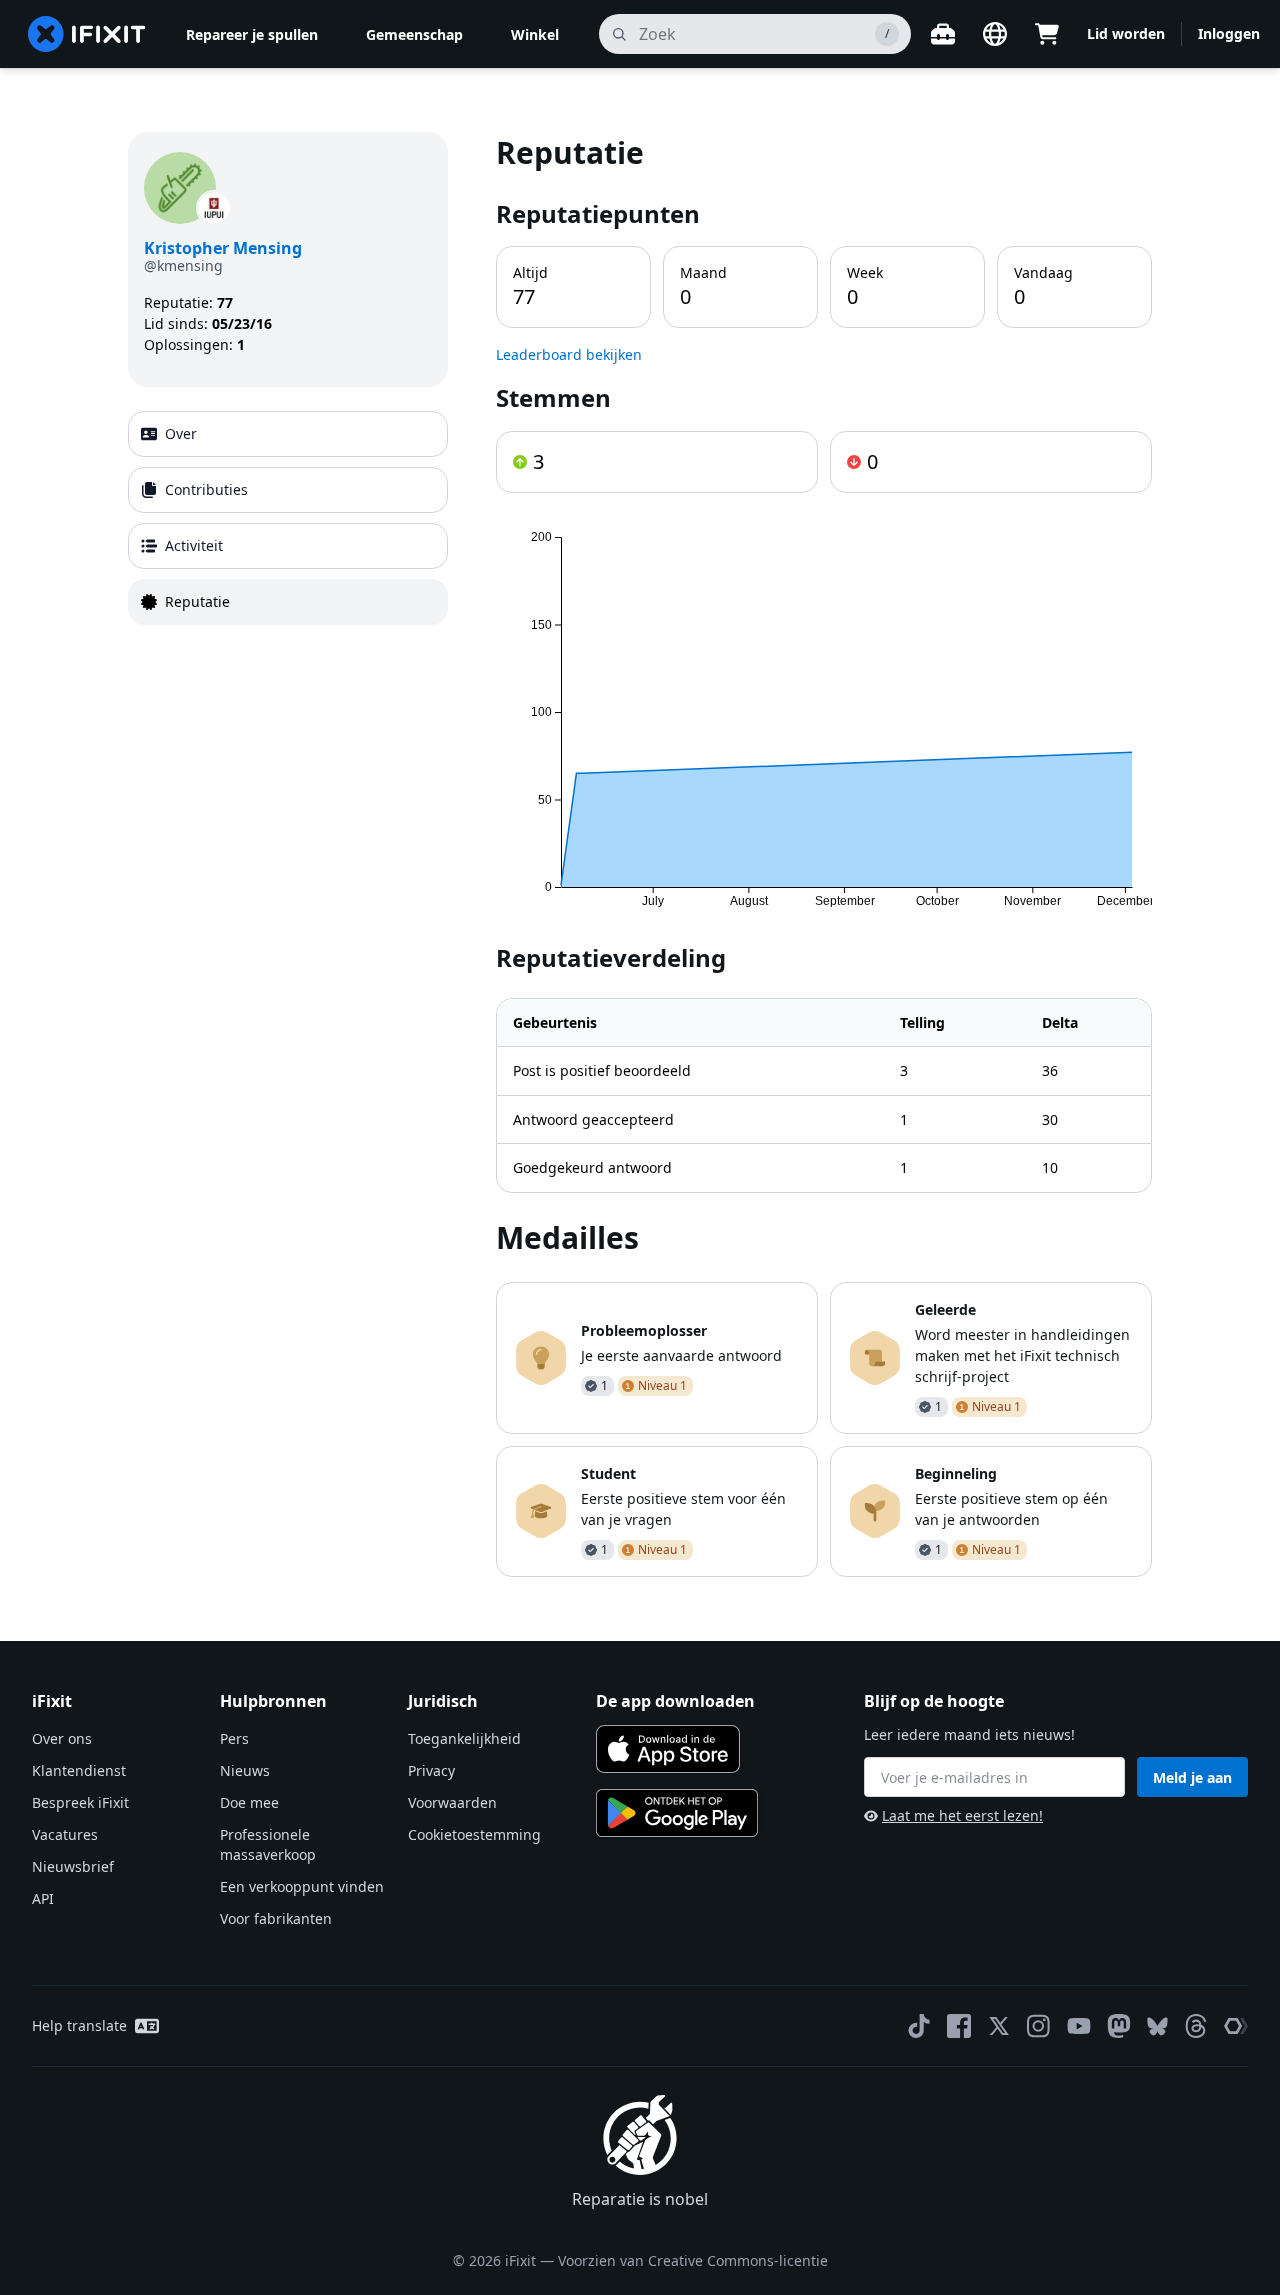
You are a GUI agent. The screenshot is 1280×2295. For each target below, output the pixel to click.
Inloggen (1229, 33)
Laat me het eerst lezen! (962, 1815)
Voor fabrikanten (276, 1918)
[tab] (288, 434)
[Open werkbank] (943, 34)
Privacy (431, 1770)
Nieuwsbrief (73, 1866)
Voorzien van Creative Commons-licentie (693, 2260)
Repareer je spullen (252, 34)
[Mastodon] (1119, 2026)
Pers (234, 1738)
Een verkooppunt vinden (302, 1886)
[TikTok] (919, 2026)
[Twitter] (999, 2026)
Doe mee (249, 1802)
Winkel (535, 34)
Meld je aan (1192, 1777)
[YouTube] (1079, 2026)
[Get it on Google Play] (677, 1813)
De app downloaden (675, 1701)
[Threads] (1196, 2026)
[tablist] (288, 518)
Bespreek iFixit (80, 1802)
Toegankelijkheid (464, 1738)
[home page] (87, 34)
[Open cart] (1047, 34)
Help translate (79, 2025)
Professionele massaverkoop (268, 1844)
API (43, 1898)
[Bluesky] (1157, 2026)
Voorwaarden (452, 1802)
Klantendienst (79, 1770)
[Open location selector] (995, 34)
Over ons (62, 1738)
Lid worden (1126, 33)
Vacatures (65, 1834)
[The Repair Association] (1236, 2026)
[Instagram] (1039, 2026)
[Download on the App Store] (668, 1749)
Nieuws (245, 1770)
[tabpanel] (824, 854)
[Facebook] (959, 2026)
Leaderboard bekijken (569, 354)
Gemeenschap (414, 34)
